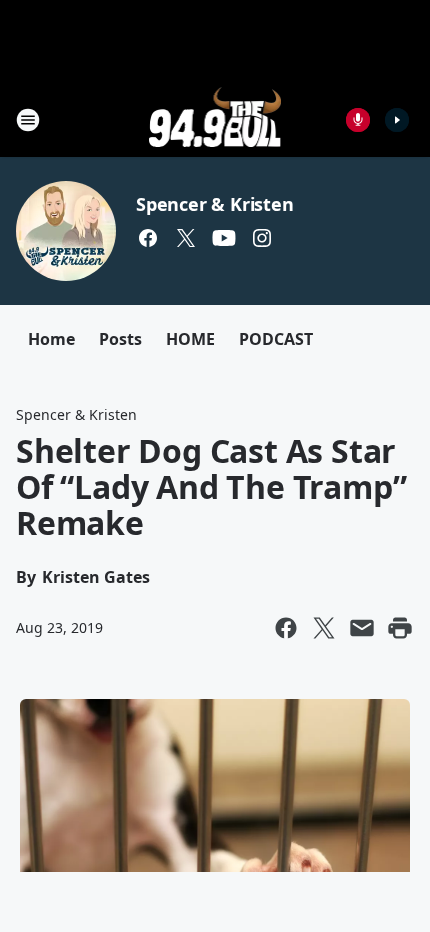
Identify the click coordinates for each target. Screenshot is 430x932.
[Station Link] (215, 119)
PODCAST (276, 339)
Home (51, 339)
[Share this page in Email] (362, 628)
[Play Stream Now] (397, 120)
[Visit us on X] (186, 238)
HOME (190, 339)
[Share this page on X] (324, 628)
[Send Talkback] (358, 120)
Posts (120, 339)
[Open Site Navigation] (28, 120)
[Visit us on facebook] (148, 238)
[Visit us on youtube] (224, 238)
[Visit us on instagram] (262, 238)
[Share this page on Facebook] (286, 628)
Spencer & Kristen (215, 204)
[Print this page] (400, 628)
